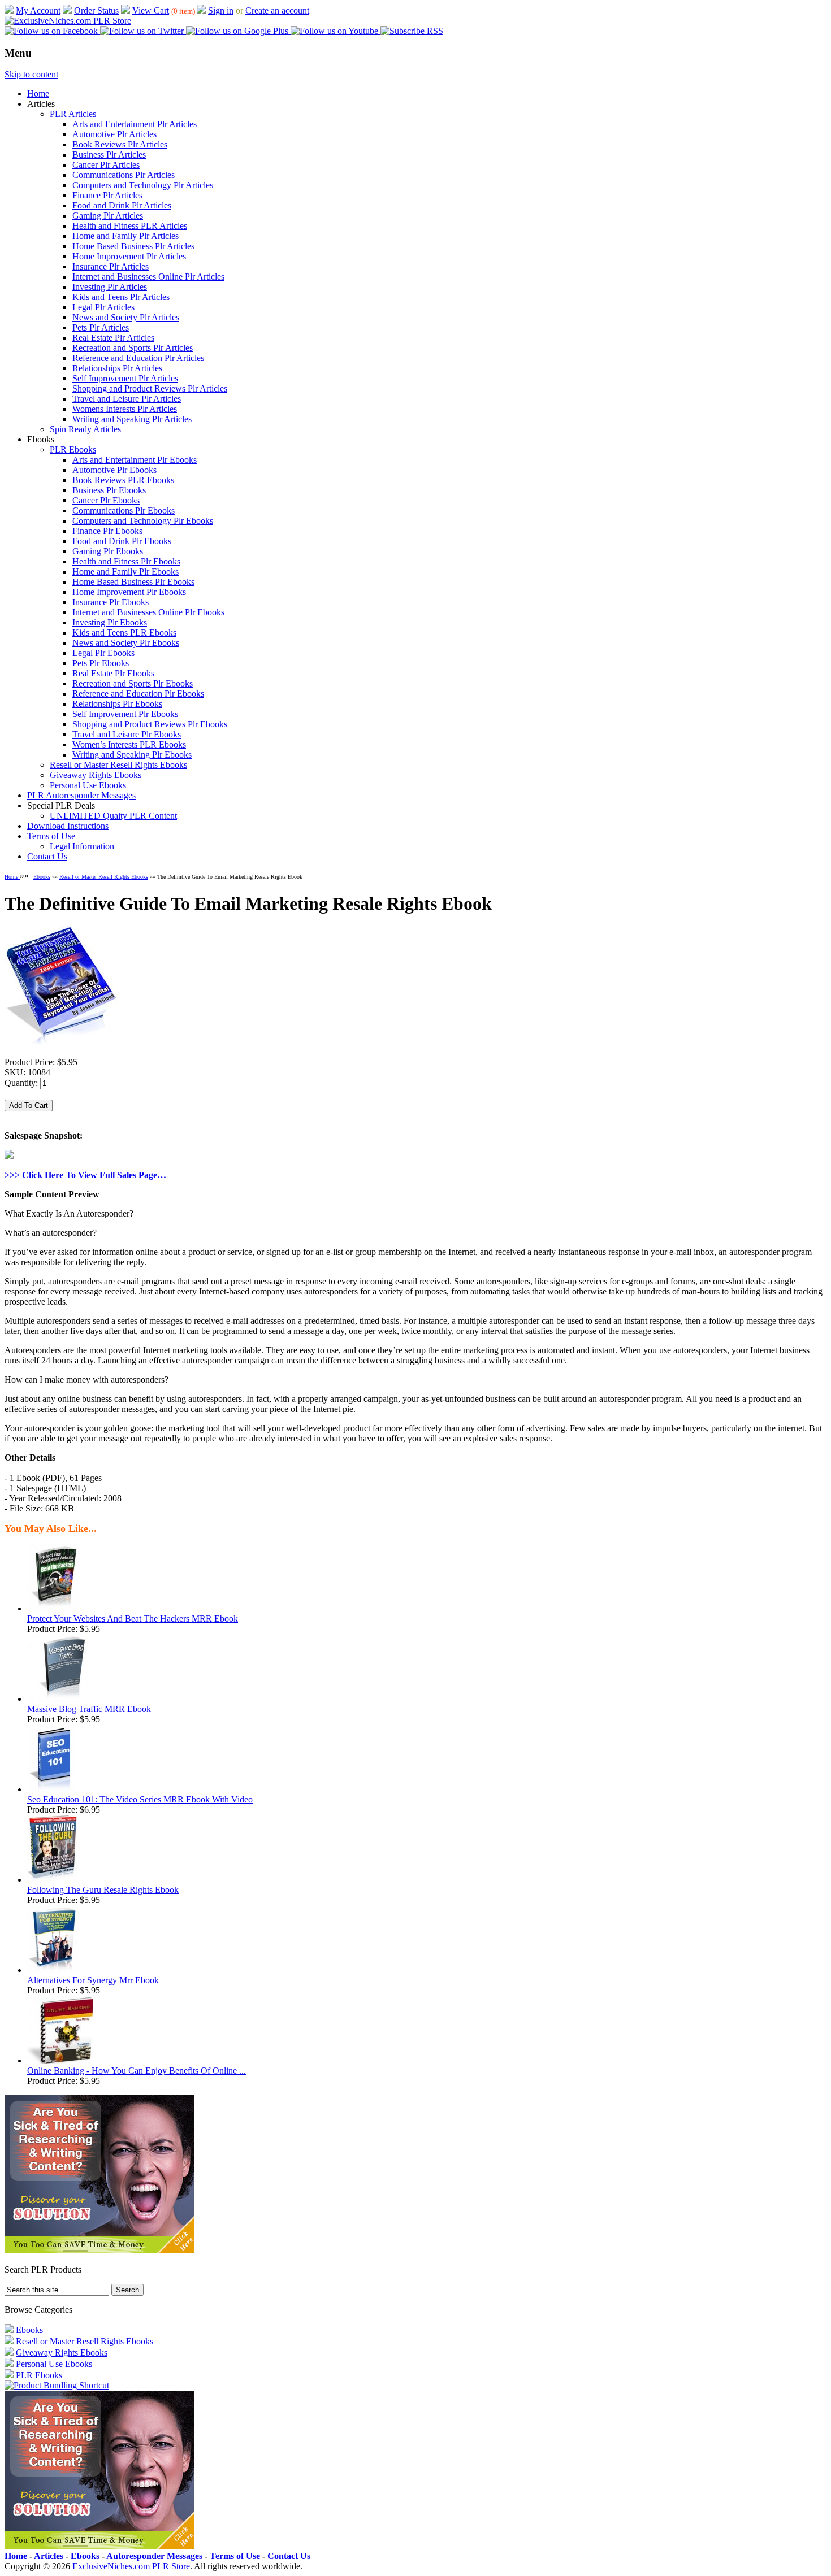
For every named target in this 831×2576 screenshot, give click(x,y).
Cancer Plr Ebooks (106, 500)
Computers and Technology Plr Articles (143, 185)
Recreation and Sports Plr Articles (133, 348)
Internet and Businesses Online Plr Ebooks (148, 612)
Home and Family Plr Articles (125, 236)
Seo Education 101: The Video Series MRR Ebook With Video (140, 1799)
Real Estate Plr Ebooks (113, 673)
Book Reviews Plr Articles (120, 144)
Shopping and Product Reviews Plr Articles (150, 388)
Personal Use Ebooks (88, 785)
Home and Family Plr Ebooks (125, 572)
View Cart (151, 10)
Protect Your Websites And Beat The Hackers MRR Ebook (133, 1619)
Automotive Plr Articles (114, 134)
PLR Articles (73, 114)
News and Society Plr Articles (126, 317)
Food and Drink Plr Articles (122, 205)
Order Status (96, 10)
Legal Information (82, 846)
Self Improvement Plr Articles (125, 378)
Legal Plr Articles (103, 307)
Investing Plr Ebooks (110, 622)
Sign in (221, 10)
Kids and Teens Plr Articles (121, 297)
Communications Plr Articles (124, 175)
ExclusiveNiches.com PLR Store (131, 2566)
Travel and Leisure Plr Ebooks (127, 734)
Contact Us (47, 856)
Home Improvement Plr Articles (129, 256)
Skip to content (31, 74)
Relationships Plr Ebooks (117, 704)
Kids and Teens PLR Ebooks (124, 633)
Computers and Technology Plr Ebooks (143, 521)
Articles (49, 2556)
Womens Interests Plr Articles (125, 409)
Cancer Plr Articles (106, 165)
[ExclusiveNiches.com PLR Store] (68, 21)
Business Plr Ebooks (109, 490)
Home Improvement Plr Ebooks (129, 592)
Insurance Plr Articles (111, 266)
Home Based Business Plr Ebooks (133, 582)
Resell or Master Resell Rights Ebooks (118, 765)
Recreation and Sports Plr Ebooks (133, 683)
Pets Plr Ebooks (101, 663)
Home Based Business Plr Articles (133, 246)
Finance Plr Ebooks (107, 531)
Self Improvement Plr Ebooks (125, 714)
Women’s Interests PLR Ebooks (129, 744)
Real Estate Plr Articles (113, 338)
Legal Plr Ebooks (103, 653)
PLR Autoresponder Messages (81, 795)
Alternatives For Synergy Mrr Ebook (93, 1980)
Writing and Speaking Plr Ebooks (132, 755)
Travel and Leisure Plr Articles (127, 399)
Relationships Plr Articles (117, 368)
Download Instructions (68, 826)
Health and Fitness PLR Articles (130, 226)
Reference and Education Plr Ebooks (138, 694)
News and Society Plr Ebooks (126, 643)
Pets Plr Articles (101, 327)
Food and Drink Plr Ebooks (122, 541)
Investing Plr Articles (110, 287)
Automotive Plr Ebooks (114, 470)
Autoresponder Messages (154, 2556)
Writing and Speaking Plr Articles (132, 419)
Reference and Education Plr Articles (138, 358)
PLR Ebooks (73, 449)
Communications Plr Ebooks (124, 511)
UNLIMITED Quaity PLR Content (113, 816)
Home (38, 94)
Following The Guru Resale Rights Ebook (103, 1890)
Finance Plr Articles (107, 195)
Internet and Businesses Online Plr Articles (148, 277)
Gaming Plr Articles (108, 216)
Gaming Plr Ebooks (108, 551)
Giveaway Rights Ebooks (96, 775)
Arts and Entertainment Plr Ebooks (135, 460)
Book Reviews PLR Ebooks (123, 480)
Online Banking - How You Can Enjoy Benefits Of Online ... (137, 2071)
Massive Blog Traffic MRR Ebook (89, 1709)
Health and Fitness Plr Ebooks (126, 561)
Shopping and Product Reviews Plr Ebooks (150, 724)
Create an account (277, 10)
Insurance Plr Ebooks (111, 602)
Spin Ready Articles (85, 429)
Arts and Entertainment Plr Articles (135, 124)
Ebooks (42, 877)
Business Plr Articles (109, 155)
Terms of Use (51, 836)
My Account (38, 10)
